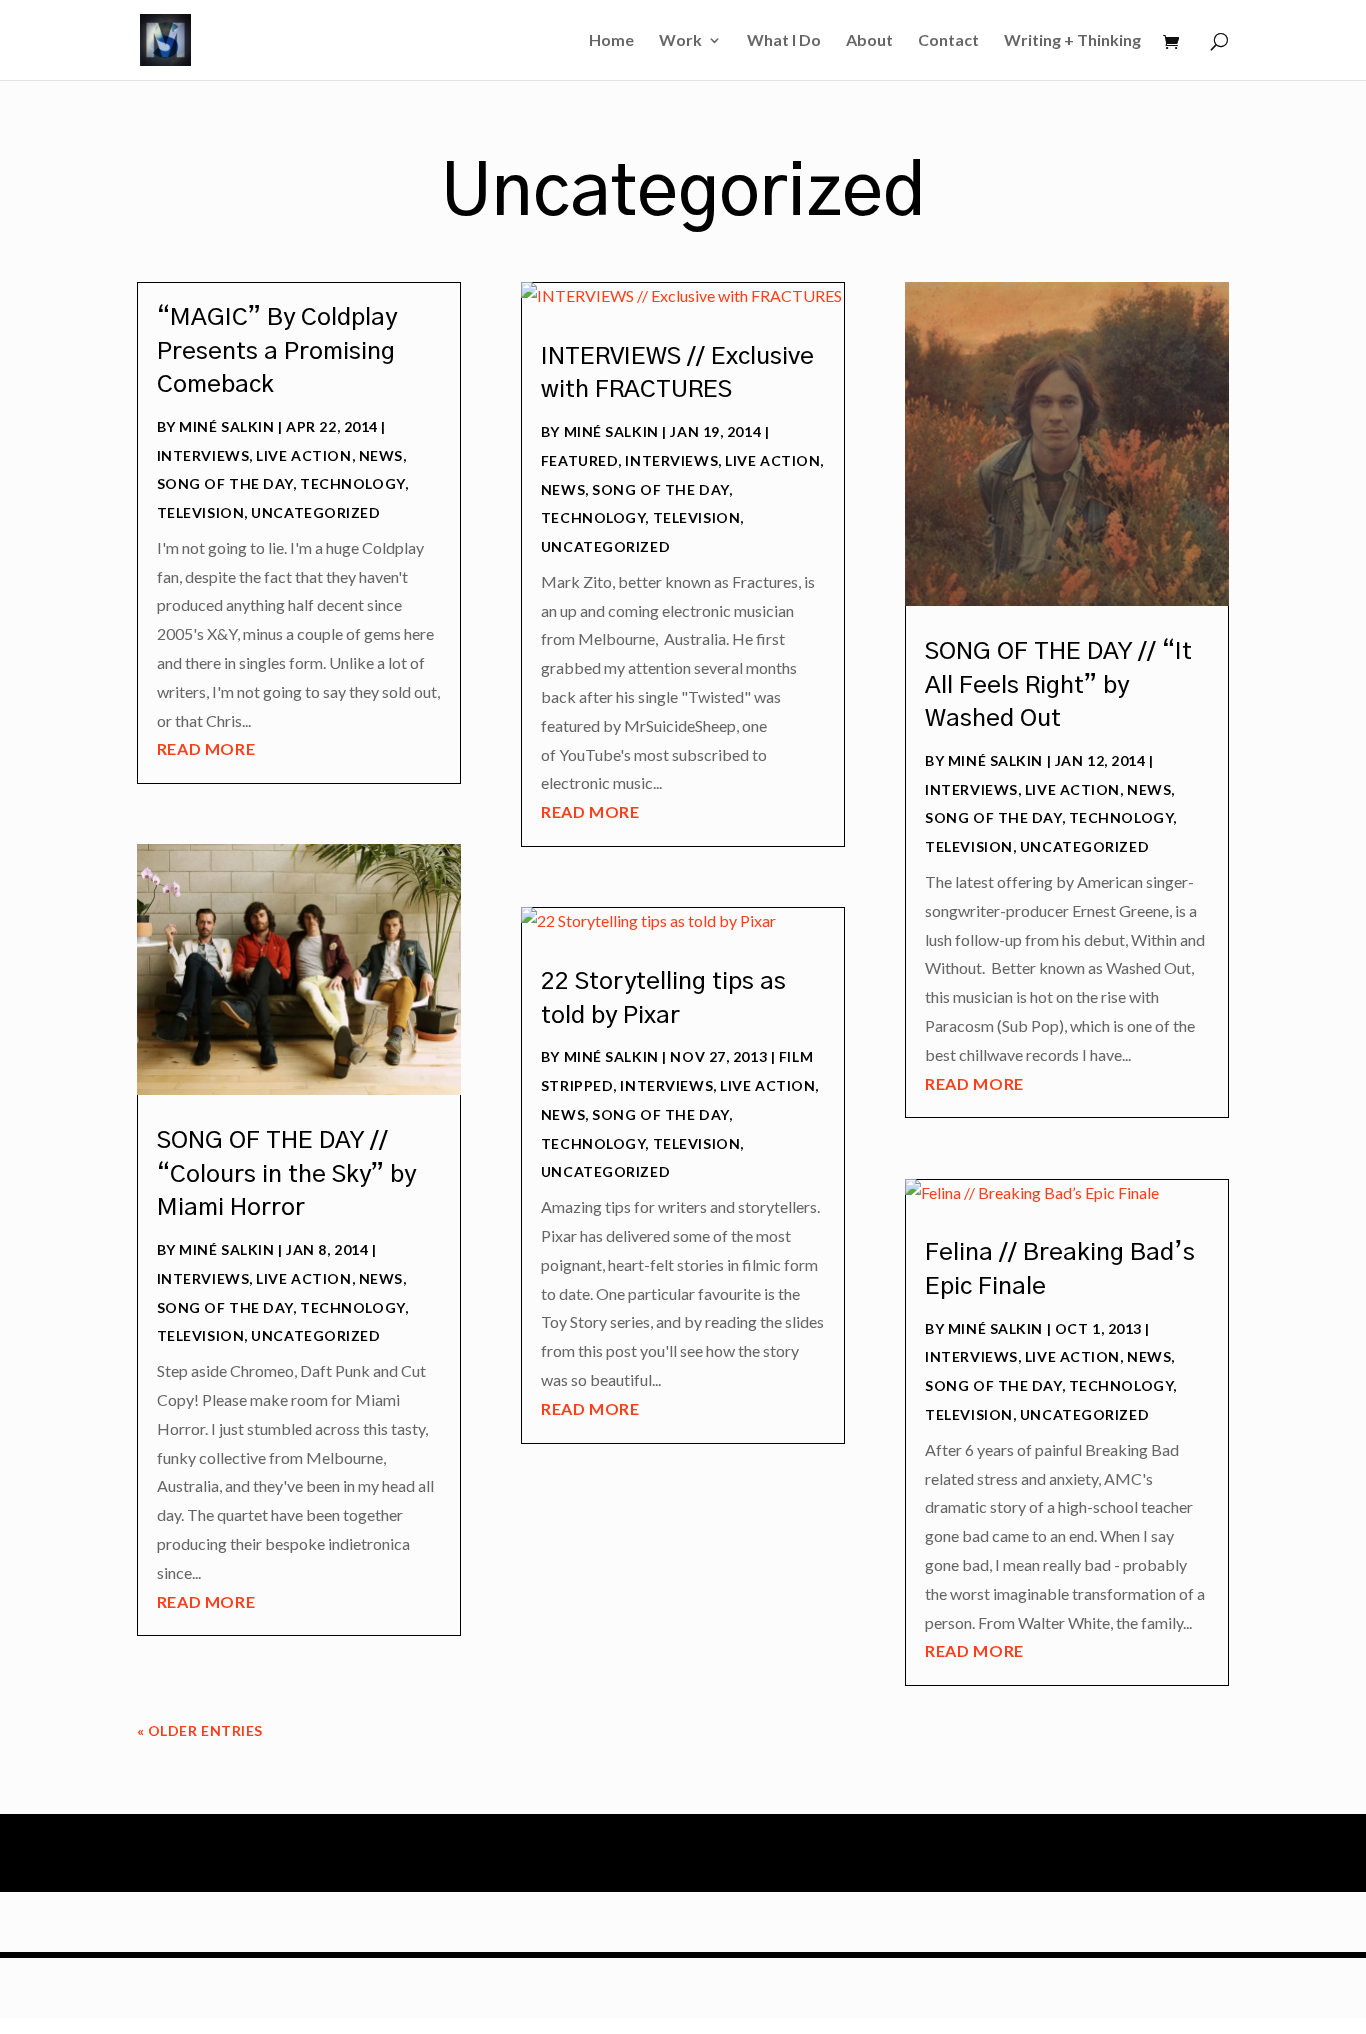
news (381, 455)
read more (206, 748)
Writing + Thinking (1072, 41)
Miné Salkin (226, 426)
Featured (579, 460)
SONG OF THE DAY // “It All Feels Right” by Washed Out (1058, 685)
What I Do (784, 41)
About (869, 41)
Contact (948, 41)
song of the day (225, 483)
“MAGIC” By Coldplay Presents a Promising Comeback (277, 351)
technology (352, 483)
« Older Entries (200, 1730)
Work (680, 41)
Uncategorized (315, 512)
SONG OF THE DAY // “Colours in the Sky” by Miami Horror (286, 1174)
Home (611, 41)
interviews (203, 455)
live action (303, 455)
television (201, 512)
